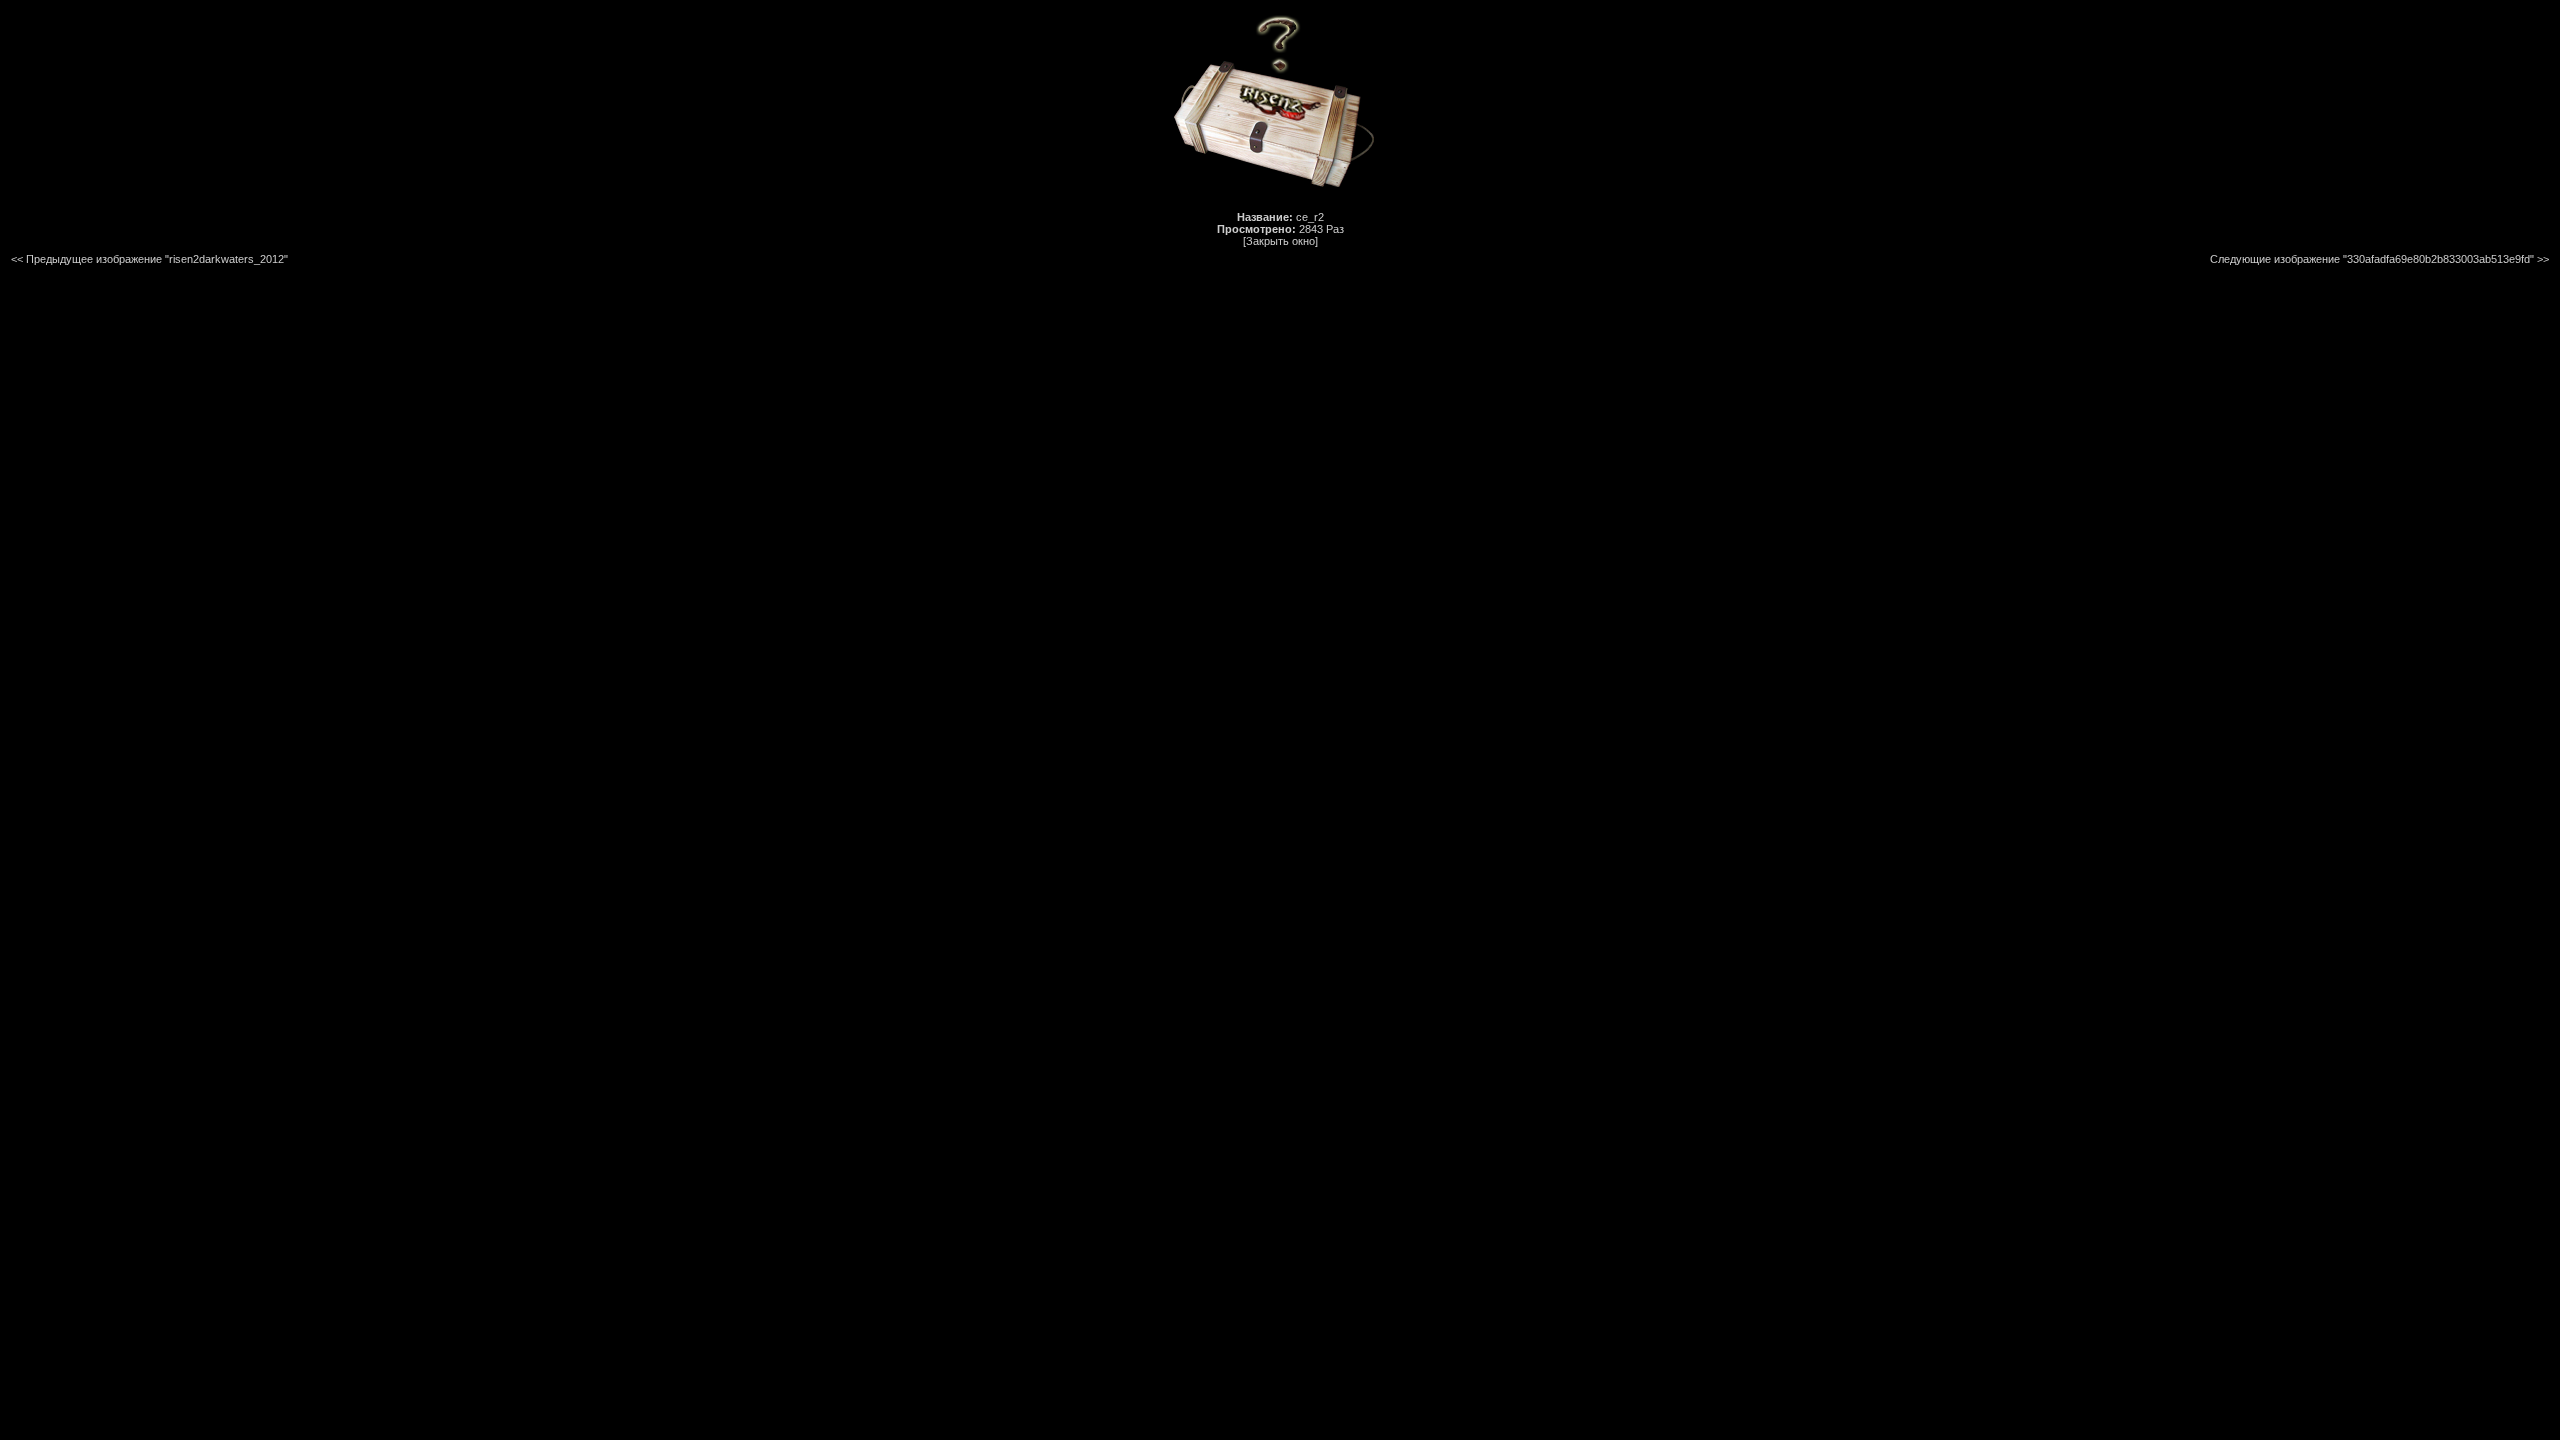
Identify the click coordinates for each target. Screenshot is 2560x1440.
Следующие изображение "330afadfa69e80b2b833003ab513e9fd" (2372, 259)
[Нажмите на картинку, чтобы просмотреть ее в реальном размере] (1280, 195)
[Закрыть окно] (1280, 241)
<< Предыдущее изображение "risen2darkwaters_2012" (149, 259)
